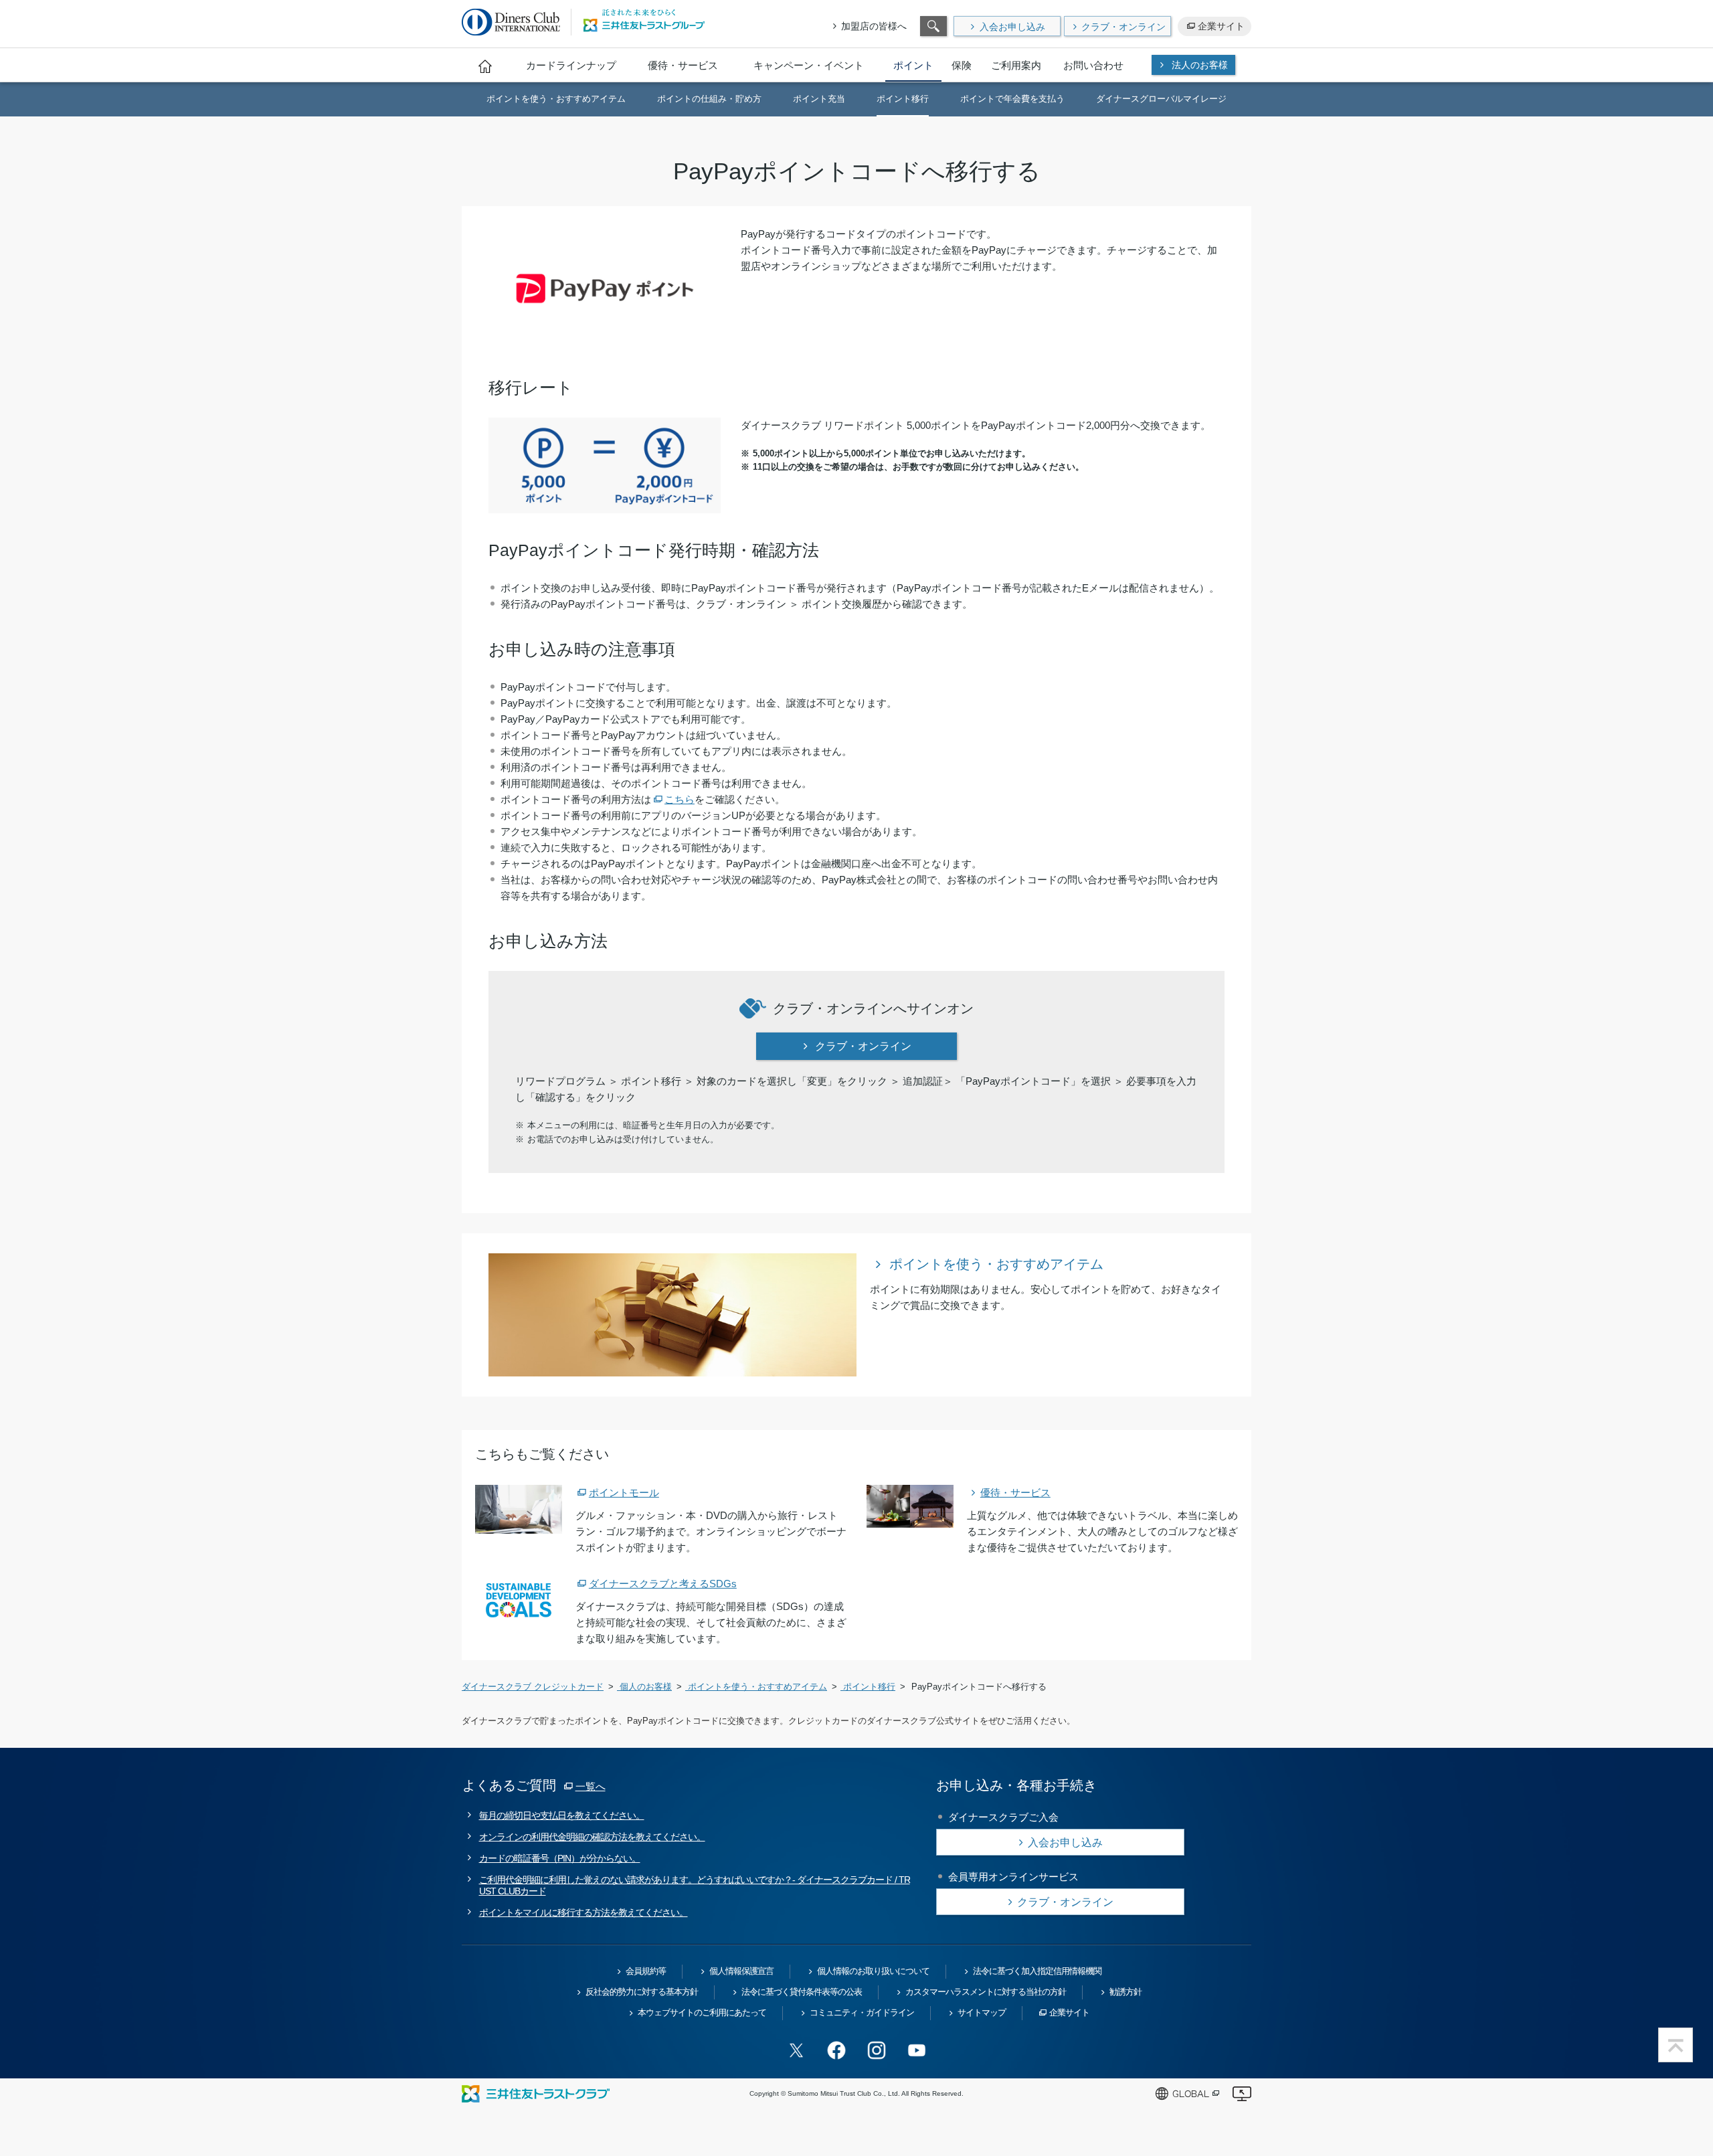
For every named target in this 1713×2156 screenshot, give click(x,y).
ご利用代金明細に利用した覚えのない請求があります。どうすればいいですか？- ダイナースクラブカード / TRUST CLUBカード (695, 1885)
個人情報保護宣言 (741, 1971)
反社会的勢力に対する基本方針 (642, 1992)
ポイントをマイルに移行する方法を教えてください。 (583, 1912)
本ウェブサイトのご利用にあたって (702, 2012)
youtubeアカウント (917, 2050)
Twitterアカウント (796, 2050)
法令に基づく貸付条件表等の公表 (802, 1992)
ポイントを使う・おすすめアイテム (996, 1264)
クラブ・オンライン (1123, 27)
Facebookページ (836, 2050)
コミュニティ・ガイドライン (862, 2012)
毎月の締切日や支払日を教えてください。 (562, 1815)
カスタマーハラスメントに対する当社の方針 (986, 1992)
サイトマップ (982, 2012)
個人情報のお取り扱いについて (873, 1971)
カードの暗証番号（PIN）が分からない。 (560, 1858)
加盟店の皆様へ (874, 26)
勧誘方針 (1125, 1992)
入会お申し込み (1012, 27)
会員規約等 (646, 1971)
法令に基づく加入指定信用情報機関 (1037, 1971)
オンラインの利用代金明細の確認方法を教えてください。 (592, 1837)
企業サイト (1221, 26)
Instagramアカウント (877, 2050)
